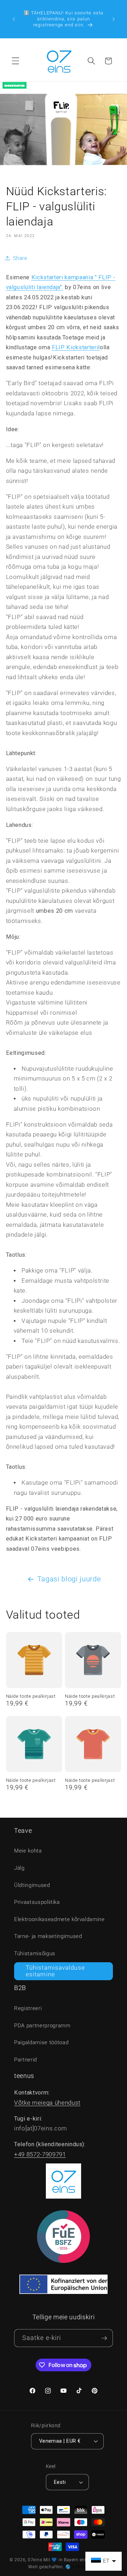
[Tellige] (104, 2338)
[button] (16, 61)
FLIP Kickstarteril (76, 347)
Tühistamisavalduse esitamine (55, 1971)
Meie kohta (28, 1851)
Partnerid (26, 2060)
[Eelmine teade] (14, 19)
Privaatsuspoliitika (37, 1902)
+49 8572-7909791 (40, 2154)
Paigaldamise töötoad (41, 2042)
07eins (35, 2560)
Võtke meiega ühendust (47, 2103)
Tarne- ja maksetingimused (48, 1936)
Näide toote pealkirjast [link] (31, 1696)
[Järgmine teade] (114, 19)
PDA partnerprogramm (42, 2026)
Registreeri (28, 2008)
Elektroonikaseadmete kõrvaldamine (59, 1919)
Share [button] (20, 258)
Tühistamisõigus (35, 1953)
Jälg (19, 1868)
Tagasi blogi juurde (69, 1579)
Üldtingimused (32, 1885)
